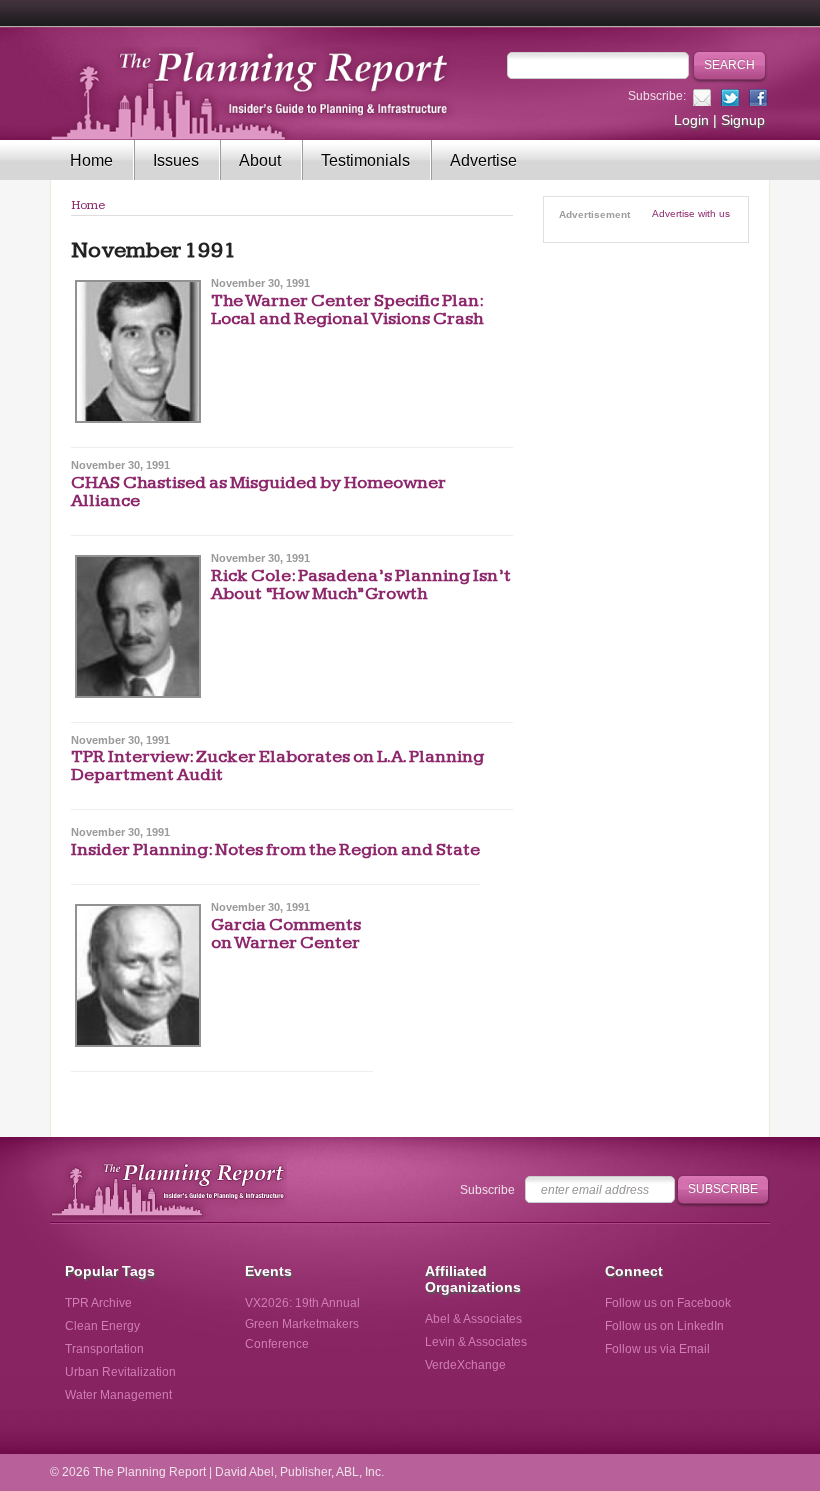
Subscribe (487, 1190)
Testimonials (365, 160)
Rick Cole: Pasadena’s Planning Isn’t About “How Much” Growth (361, 584)
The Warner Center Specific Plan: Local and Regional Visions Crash (347, 309)
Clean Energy (102, 1326)
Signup (743, 120)
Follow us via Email (657, 1349)
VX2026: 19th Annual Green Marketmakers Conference (302, 1323)
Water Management (118, 1395)
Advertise (483, 160)
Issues (176, 160)
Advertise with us (691, 213)
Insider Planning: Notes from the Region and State (275, 849)
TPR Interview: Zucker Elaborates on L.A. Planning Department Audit (277, 765)
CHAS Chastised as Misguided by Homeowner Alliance (258, 491)
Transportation (104, 1349)
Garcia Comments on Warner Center (286, 933)
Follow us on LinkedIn (664, 1326)
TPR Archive (98, 1303)
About (260, 160)
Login (691, 120)
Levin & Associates (476, 1342)
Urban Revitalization (120, 1372)
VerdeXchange (465, 1365)
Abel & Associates (473, 1319)
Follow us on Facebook (668, 1303)
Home (91, 160)
